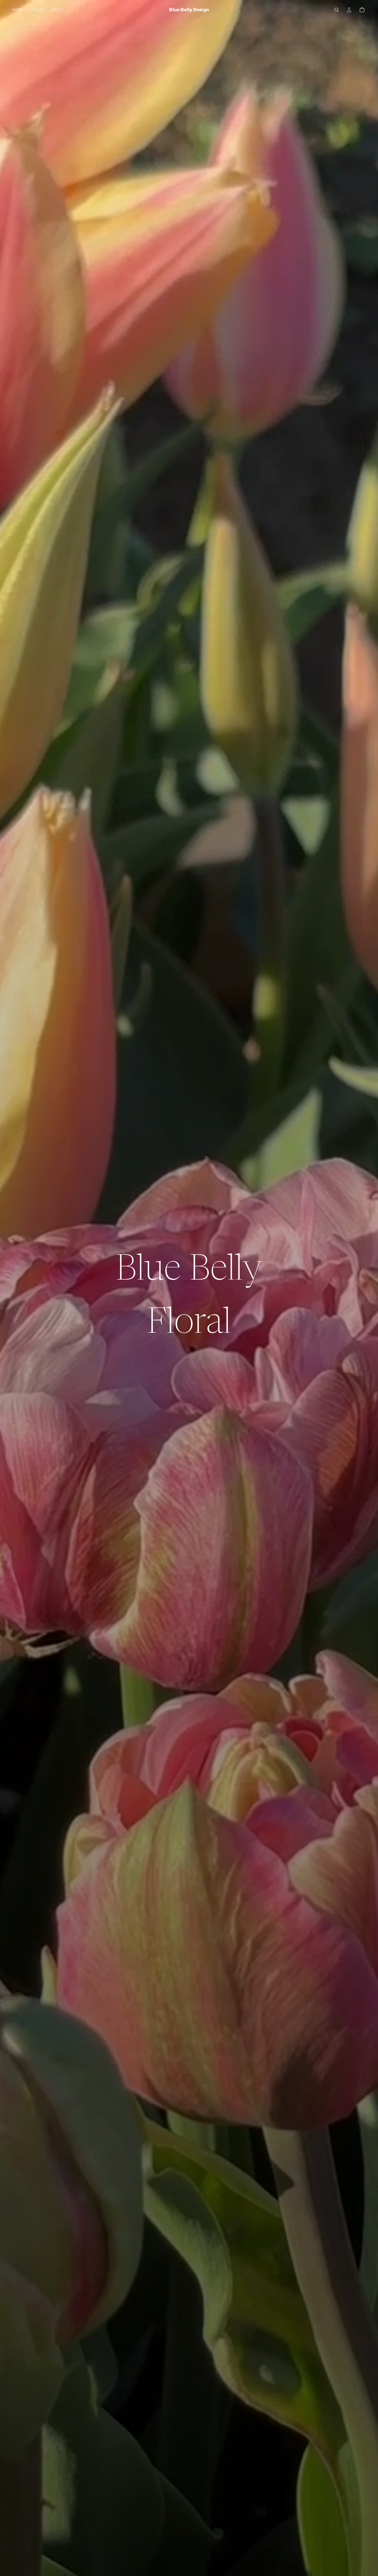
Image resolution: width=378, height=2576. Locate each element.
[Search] (337, 10)
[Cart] (362, 10)
